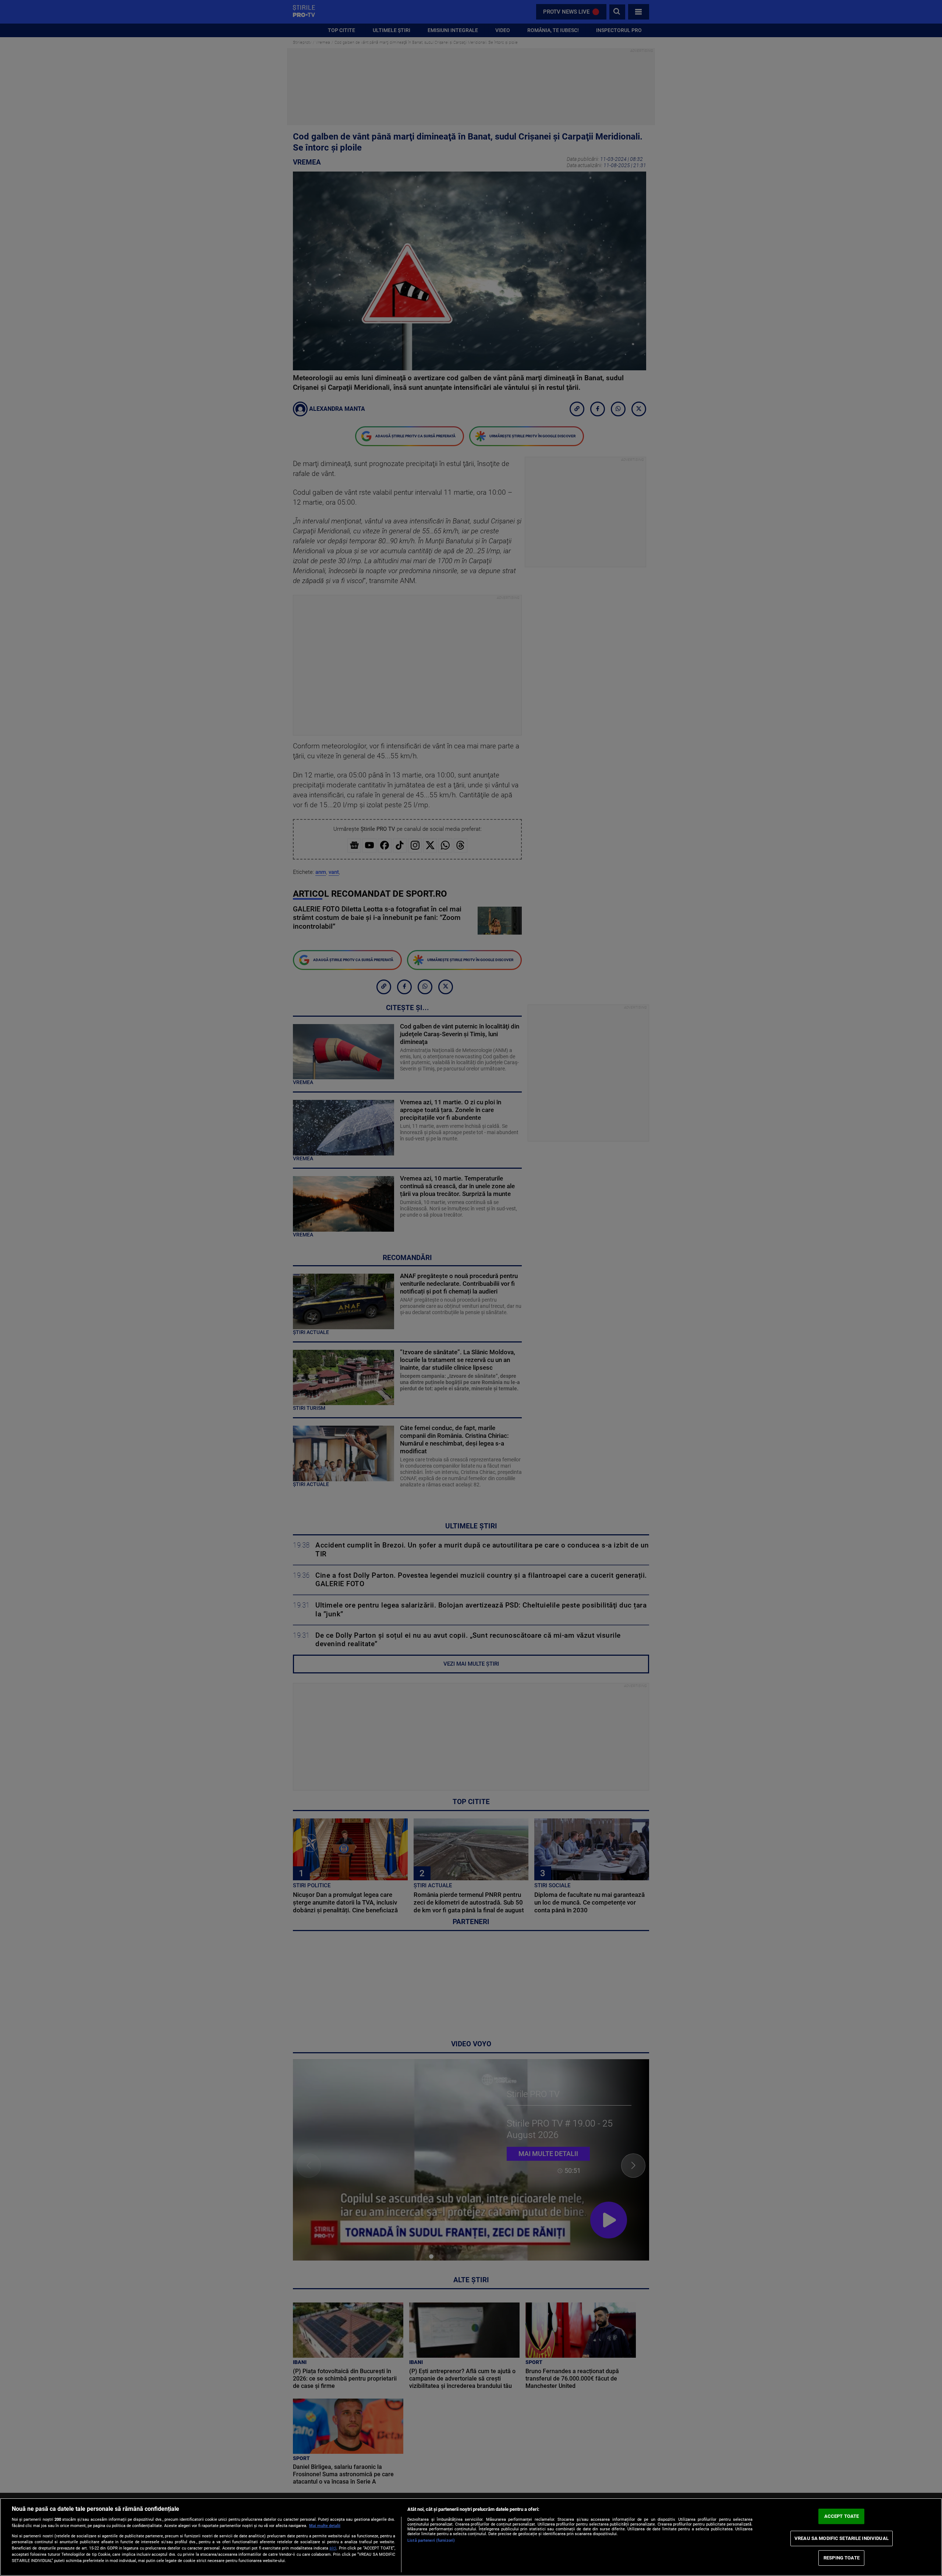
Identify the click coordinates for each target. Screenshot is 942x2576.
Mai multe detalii (325, 2526)
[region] (471, 2537)
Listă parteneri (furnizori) (431, 2540)
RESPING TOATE (842, 2558)
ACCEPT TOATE (842, 2516)
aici (333, 2548)
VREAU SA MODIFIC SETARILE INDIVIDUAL (842, 2538)
